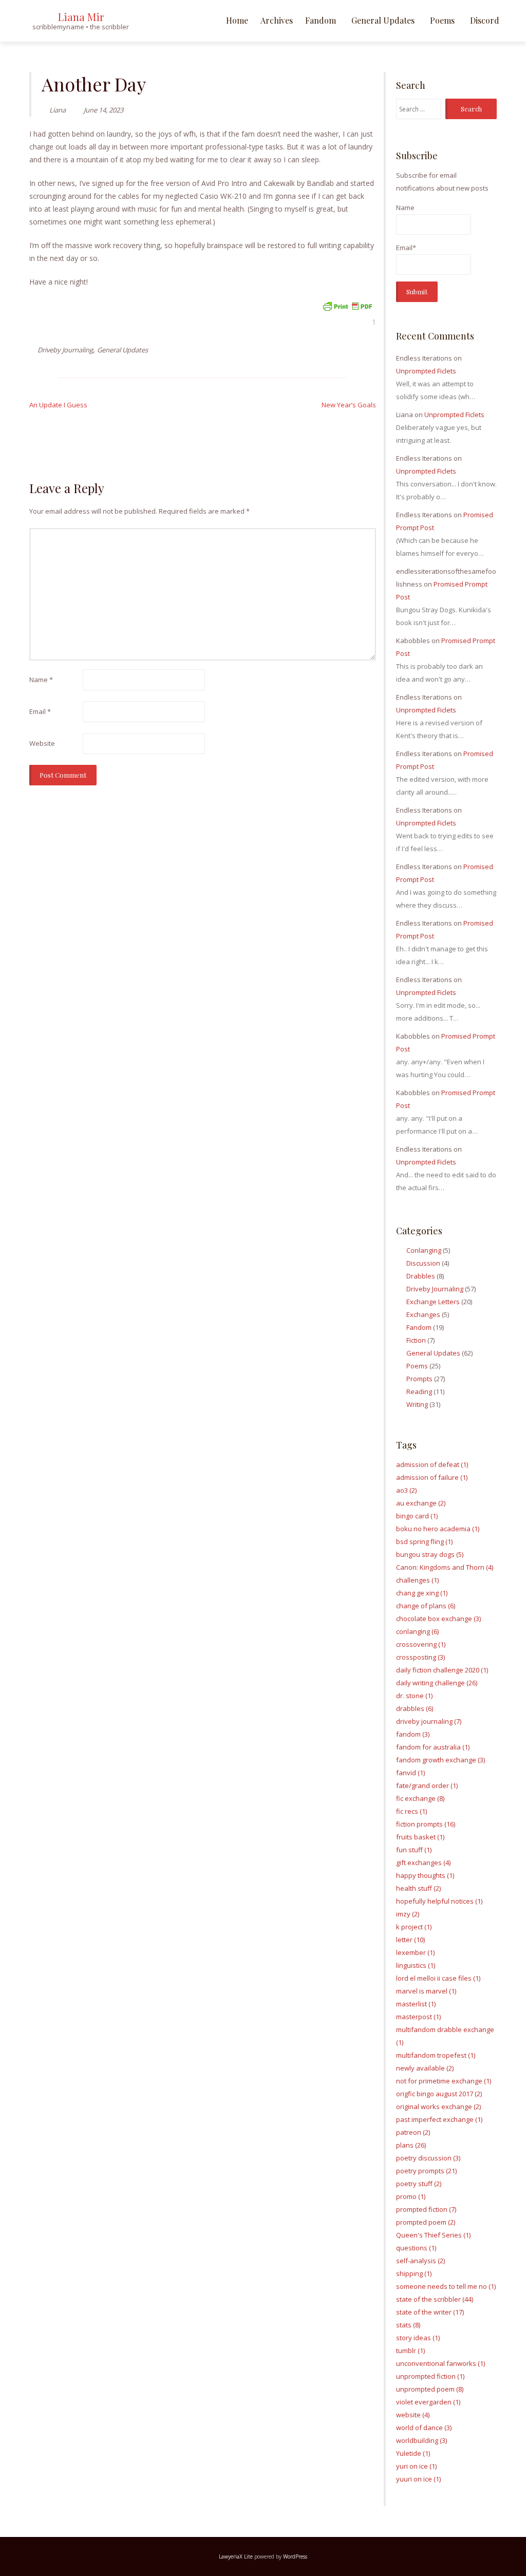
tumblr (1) (410, 2351)
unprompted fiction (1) (430, 2376)
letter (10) (410, 1940)
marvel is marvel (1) (426, 1991)
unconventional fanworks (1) (440, 2363)
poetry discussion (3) (428, 2158)
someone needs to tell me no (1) (446, 2286)
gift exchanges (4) (423, 1863)
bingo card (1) (417, 1516)
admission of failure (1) (432, 1477)
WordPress (295, 2556)
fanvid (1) (410, 1773)
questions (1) (416, 2248)
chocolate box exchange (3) (438, 1619)
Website (42, 743)
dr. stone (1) (414, 1696)
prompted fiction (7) (426, 2209)
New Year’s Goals (349, 405)
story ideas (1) (418, 2338)
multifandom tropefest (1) (436, 2055)
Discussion (423, 1263)
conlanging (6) (417, 1631)
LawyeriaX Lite (236, 2556)
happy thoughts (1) (425, 1875)
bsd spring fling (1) (424, 1541)
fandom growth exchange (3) (440, 1760)
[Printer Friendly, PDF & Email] (347, 305)
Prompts (419, 1379)
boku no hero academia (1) (438, 1529)
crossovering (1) (421, 1644)
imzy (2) (408, 1914)
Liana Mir (81, 17)
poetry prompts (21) (426, 2171)
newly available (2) (425, 2068)
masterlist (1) (416, 2004)
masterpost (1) (418, 2017)
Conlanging (424, 1250)
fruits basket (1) (420, 1837)
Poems (442, 20)
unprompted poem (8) (430, 2389)
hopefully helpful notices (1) (439, 1901)
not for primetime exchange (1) (444, 2081)
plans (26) (411, 2145)
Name (41, 680)
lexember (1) (415, 1952)
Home (237, 20)
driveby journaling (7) (429, 1721)
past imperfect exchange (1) (439, 2119)
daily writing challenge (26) (437, 1683)
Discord (485, 20)
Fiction (416, 1340)
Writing (417, 1404)
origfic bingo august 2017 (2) (439, 2094)
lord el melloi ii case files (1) (438, 1978)
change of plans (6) (426, 1606)
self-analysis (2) (420, 2261)
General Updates (383, 20)
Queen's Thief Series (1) (433, 2235)
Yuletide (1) (413, 2453)
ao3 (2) (406, 1490)
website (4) (413, 2415)
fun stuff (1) (414, 1850)
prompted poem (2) (426, 2222)
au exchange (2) (421, 1503)
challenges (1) (417, 1580)
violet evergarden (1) (428, 2402)
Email (40, 711)
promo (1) (411, 2196)
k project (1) (414, 1927)
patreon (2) (413, 2132)
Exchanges (423, 1314)
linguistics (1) (416, 1965)
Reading (419, 1392)
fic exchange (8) (420, 1798)
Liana (58, 110)
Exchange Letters (433, 1302)
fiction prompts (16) (426, 1824)
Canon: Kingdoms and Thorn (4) (445, 1567)
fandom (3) (413, 1734)
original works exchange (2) (438, 2107)
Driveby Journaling (65, 350)
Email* (406, 248)
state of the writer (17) (430, 2312)
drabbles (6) (415, 1708)
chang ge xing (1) (422, 1593)
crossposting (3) (420, 1657)
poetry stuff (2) (419, 2184)
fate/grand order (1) (427, 1785)
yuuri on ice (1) (418, 2479)
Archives (277, 20)
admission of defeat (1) (432, 1464)
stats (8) (408, 2325)
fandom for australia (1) (433, 1747)
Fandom (321, 20)
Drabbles (421, 1276)
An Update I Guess (58, 405)
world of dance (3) (424, 2428)
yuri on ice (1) (416, 2466)
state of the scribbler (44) (435, 2299)
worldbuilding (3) (421, 2440)
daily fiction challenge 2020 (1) (442, 1670)
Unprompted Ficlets (426, 371)
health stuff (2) (418, 1888)
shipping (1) (414, 2273)
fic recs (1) (411, 1811)
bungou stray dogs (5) (430, 1554)
